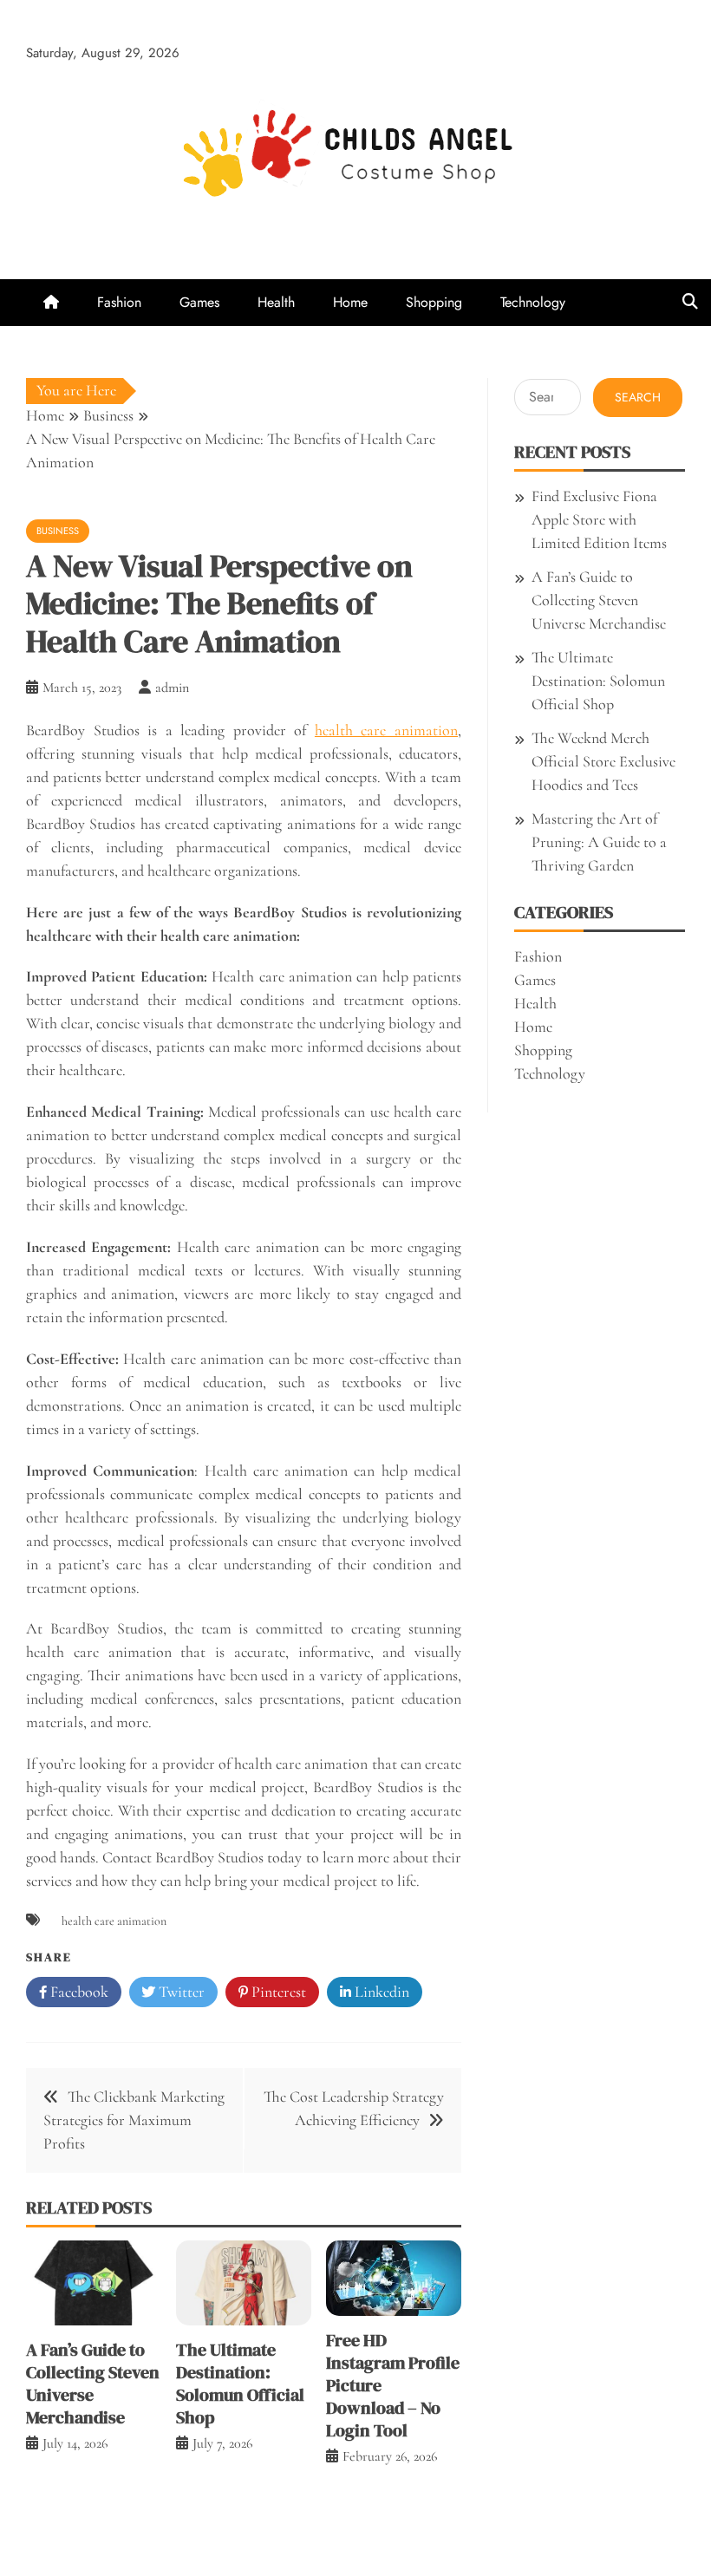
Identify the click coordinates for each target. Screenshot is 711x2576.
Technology (533, 302)
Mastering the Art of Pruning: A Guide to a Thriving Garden (599, 842)
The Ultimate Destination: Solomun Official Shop (240, 2384)
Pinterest (277, 1992)
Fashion (119, 302)
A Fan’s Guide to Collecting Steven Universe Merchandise (93, 2384)
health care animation (386, 730)
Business (58, 531)
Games (199, 302)
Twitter (180, 1992)
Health (276, 302)
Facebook (78, 1992)
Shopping (434, 302)
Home (350, 302)
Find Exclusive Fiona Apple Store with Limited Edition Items (599, 519)
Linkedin (380, 1992)
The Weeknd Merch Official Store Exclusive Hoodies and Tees (603, 761)
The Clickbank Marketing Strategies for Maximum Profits (134, 2120)
